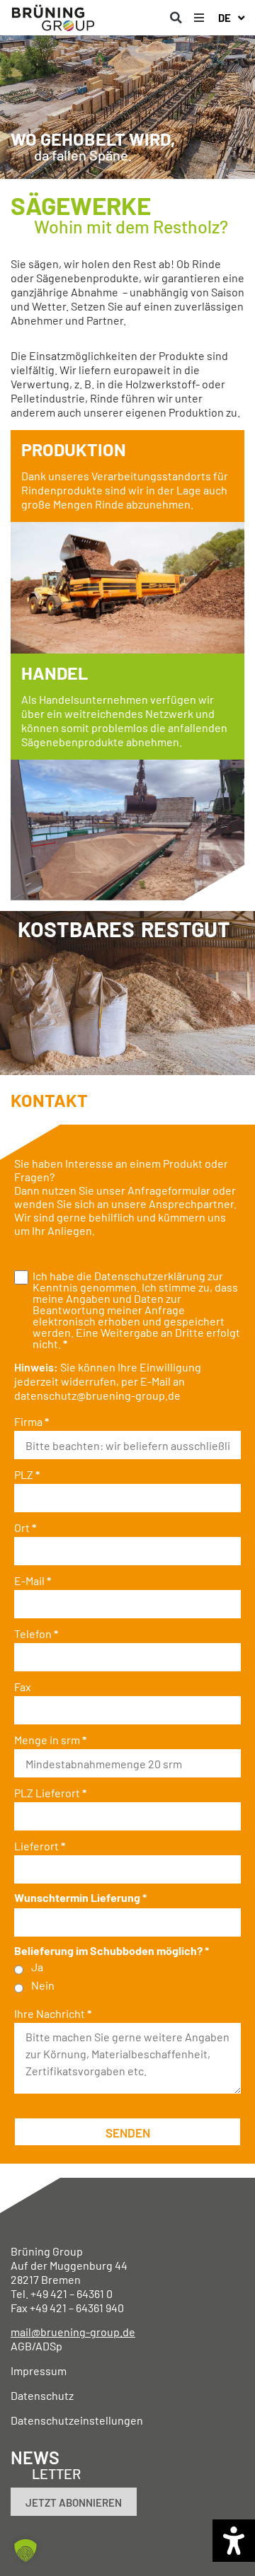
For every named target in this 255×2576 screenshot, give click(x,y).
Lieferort (40, 1846)
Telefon (36, 1634)
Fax (23, 1687)
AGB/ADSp (36, 2346)
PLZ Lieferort (50, 1793)
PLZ (27, 1475)
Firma (32, 1422)
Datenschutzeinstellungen (77, 2420)
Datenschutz (42, 2395)
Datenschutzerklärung (150, 1276)
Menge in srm (50, 1740)
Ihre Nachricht (53, 2014)
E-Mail (33, 1581)
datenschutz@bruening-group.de (97, 1395)
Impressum (39, 2371)
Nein (43, 1985)
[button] (176, 18)
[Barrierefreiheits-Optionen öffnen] (234, 2541)
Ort (25, 1528)
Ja (37, 1967)
